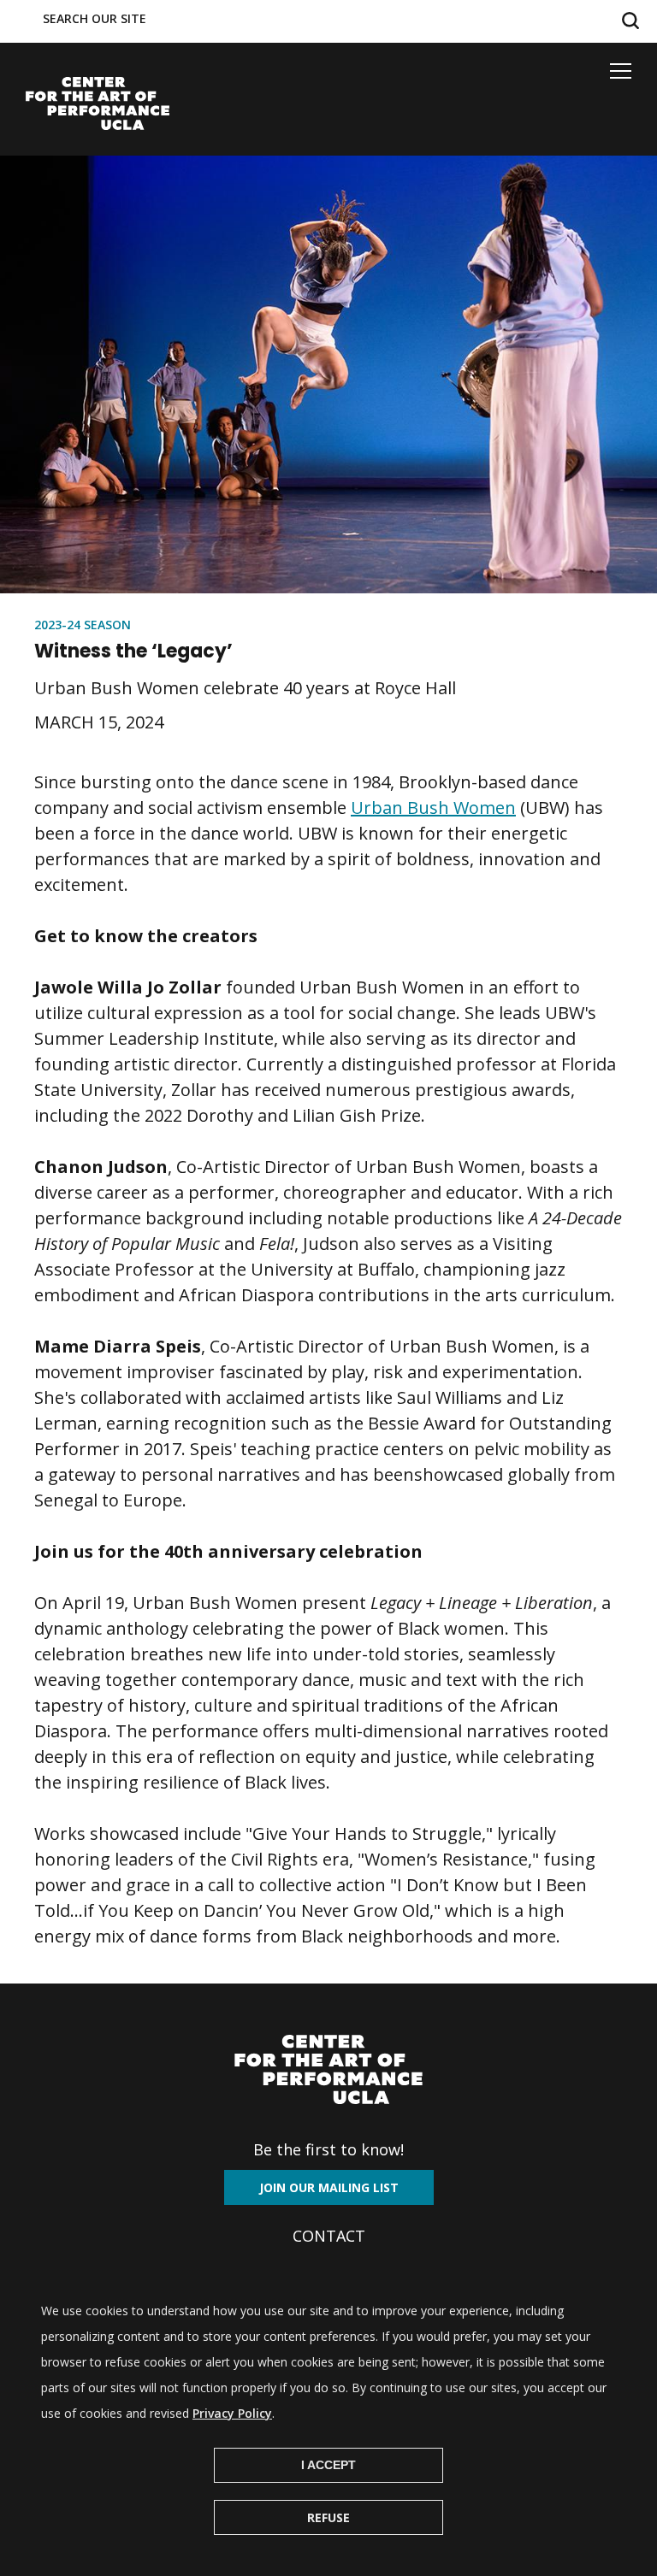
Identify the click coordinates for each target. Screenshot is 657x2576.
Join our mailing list (329, 2187)
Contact (329, 2236)
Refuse (328, 2517)
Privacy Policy (232, 2413)
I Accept (328, 2465)
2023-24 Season (83, 625)
